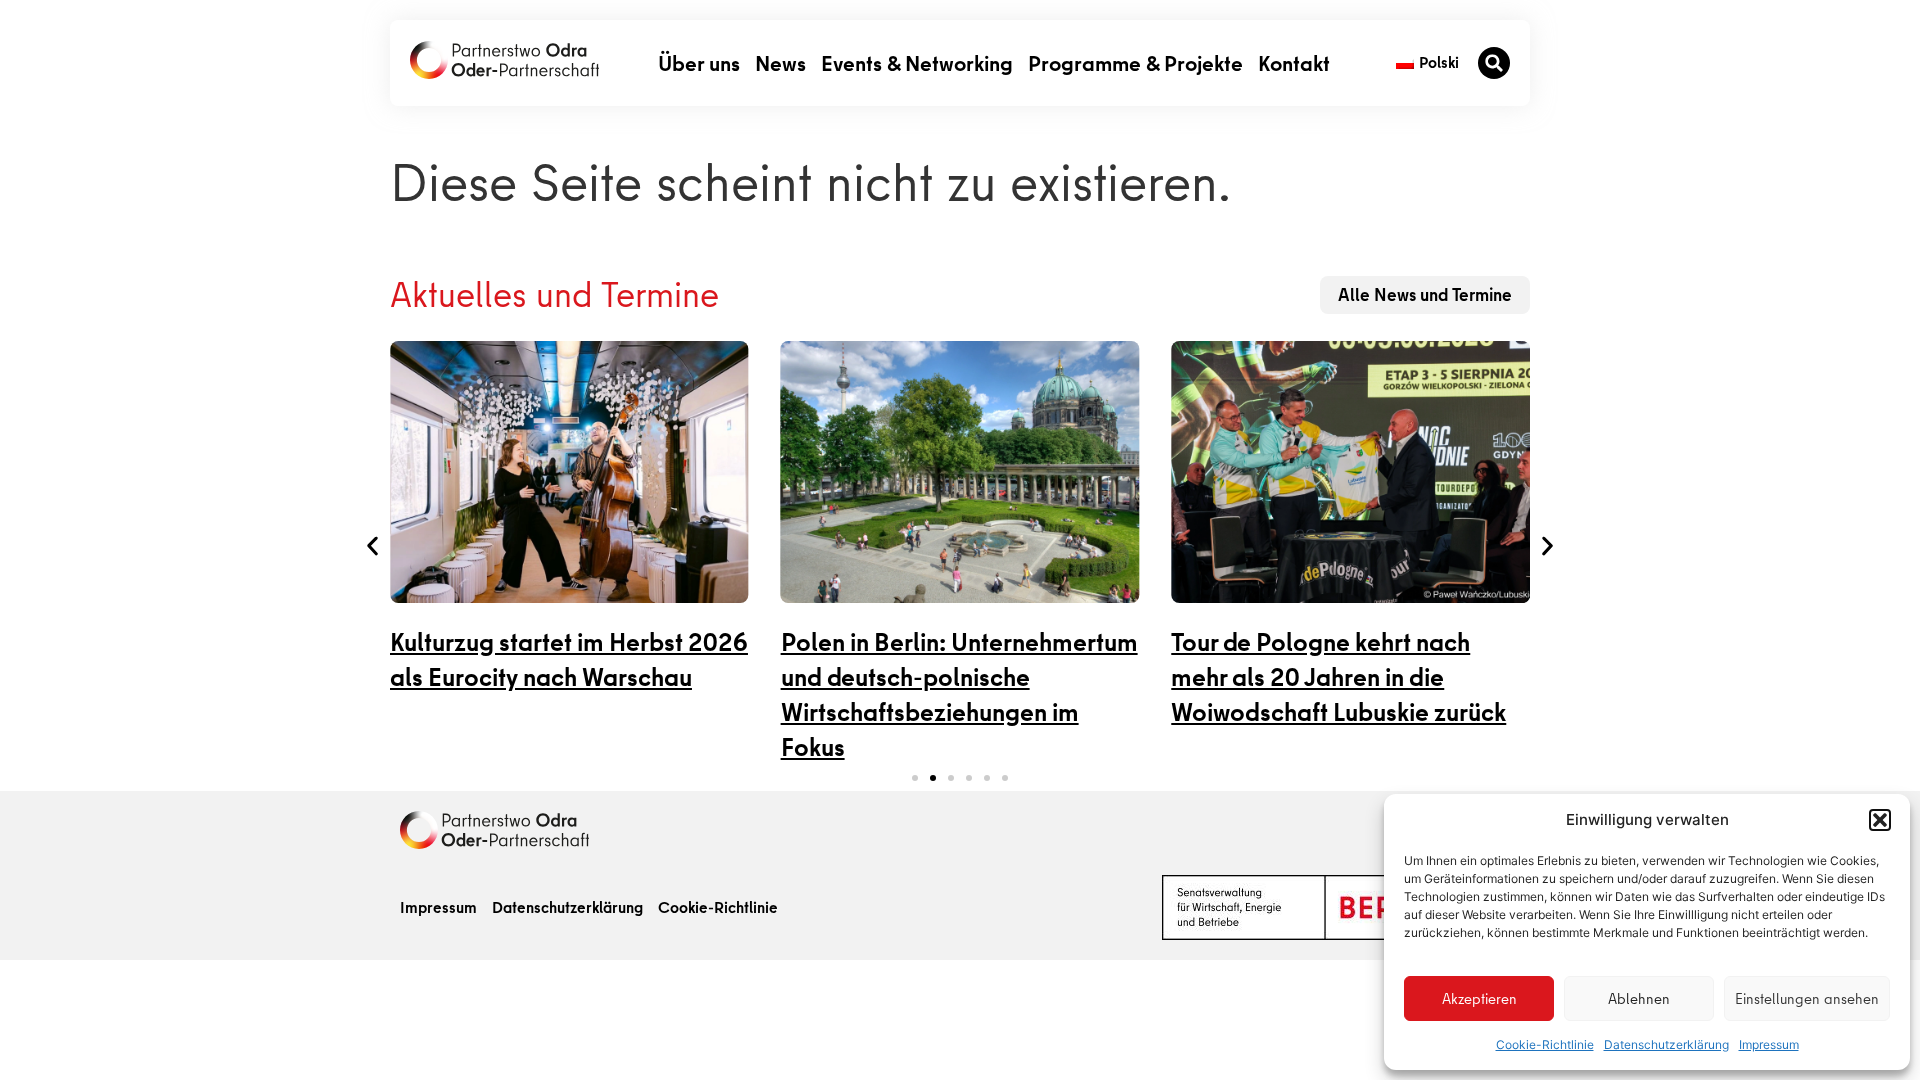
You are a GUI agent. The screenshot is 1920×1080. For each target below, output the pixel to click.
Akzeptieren (1479, 999)
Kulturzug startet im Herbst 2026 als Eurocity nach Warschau (569, 660)
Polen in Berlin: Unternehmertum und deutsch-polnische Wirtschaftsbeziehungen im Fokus (959, 695)
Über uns (699, 62)
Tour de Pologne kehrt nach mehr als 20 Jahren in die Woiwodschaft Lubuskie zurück (1338, 677)
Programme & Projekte (1135, 62)
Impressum (1769, 1044)
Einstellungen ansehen (1807, 999)
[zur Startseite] (504, 60)
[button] (1880, 820)
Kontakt (1294, 62)
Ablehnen (1639, 999)
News (780, 62)
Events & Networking (917, 62)
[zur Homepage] (494, 830)
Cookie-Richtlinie (1545, 1044)
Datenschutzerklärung (1666, 1044)
